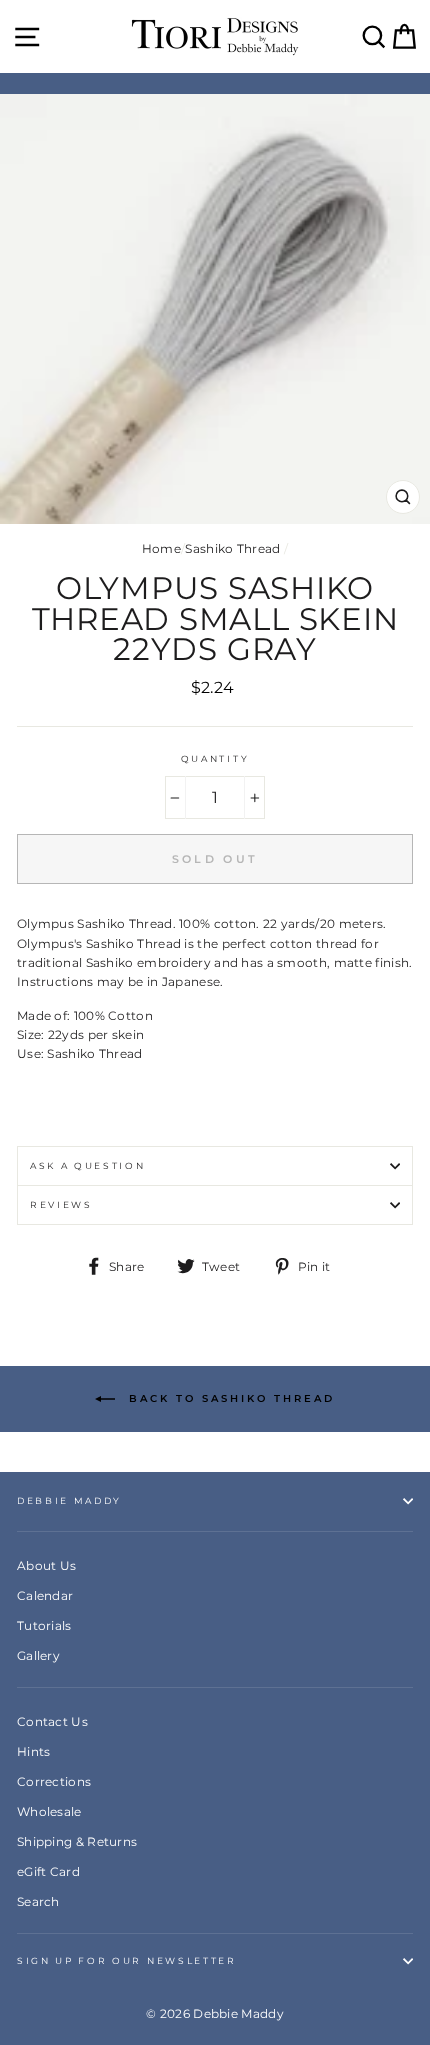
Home (161, 548)
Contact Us (52, 1721)
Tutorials (44, 1625)
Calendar (45, 1595)
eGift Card (48, 1871)
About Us (46, 1565)
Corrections (54, 1781)
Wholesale (49, 1811)
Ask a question (88, 1165)
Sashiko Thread (232, 548)
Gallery (38, 1655)
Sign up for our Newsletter (127, 1960)
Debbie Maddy (69, 1500)
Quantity (215, 758)
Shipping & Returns (77, 1841)
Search (38, 1901)
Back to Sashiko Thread (229, 1397)
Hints (34, 1751)
